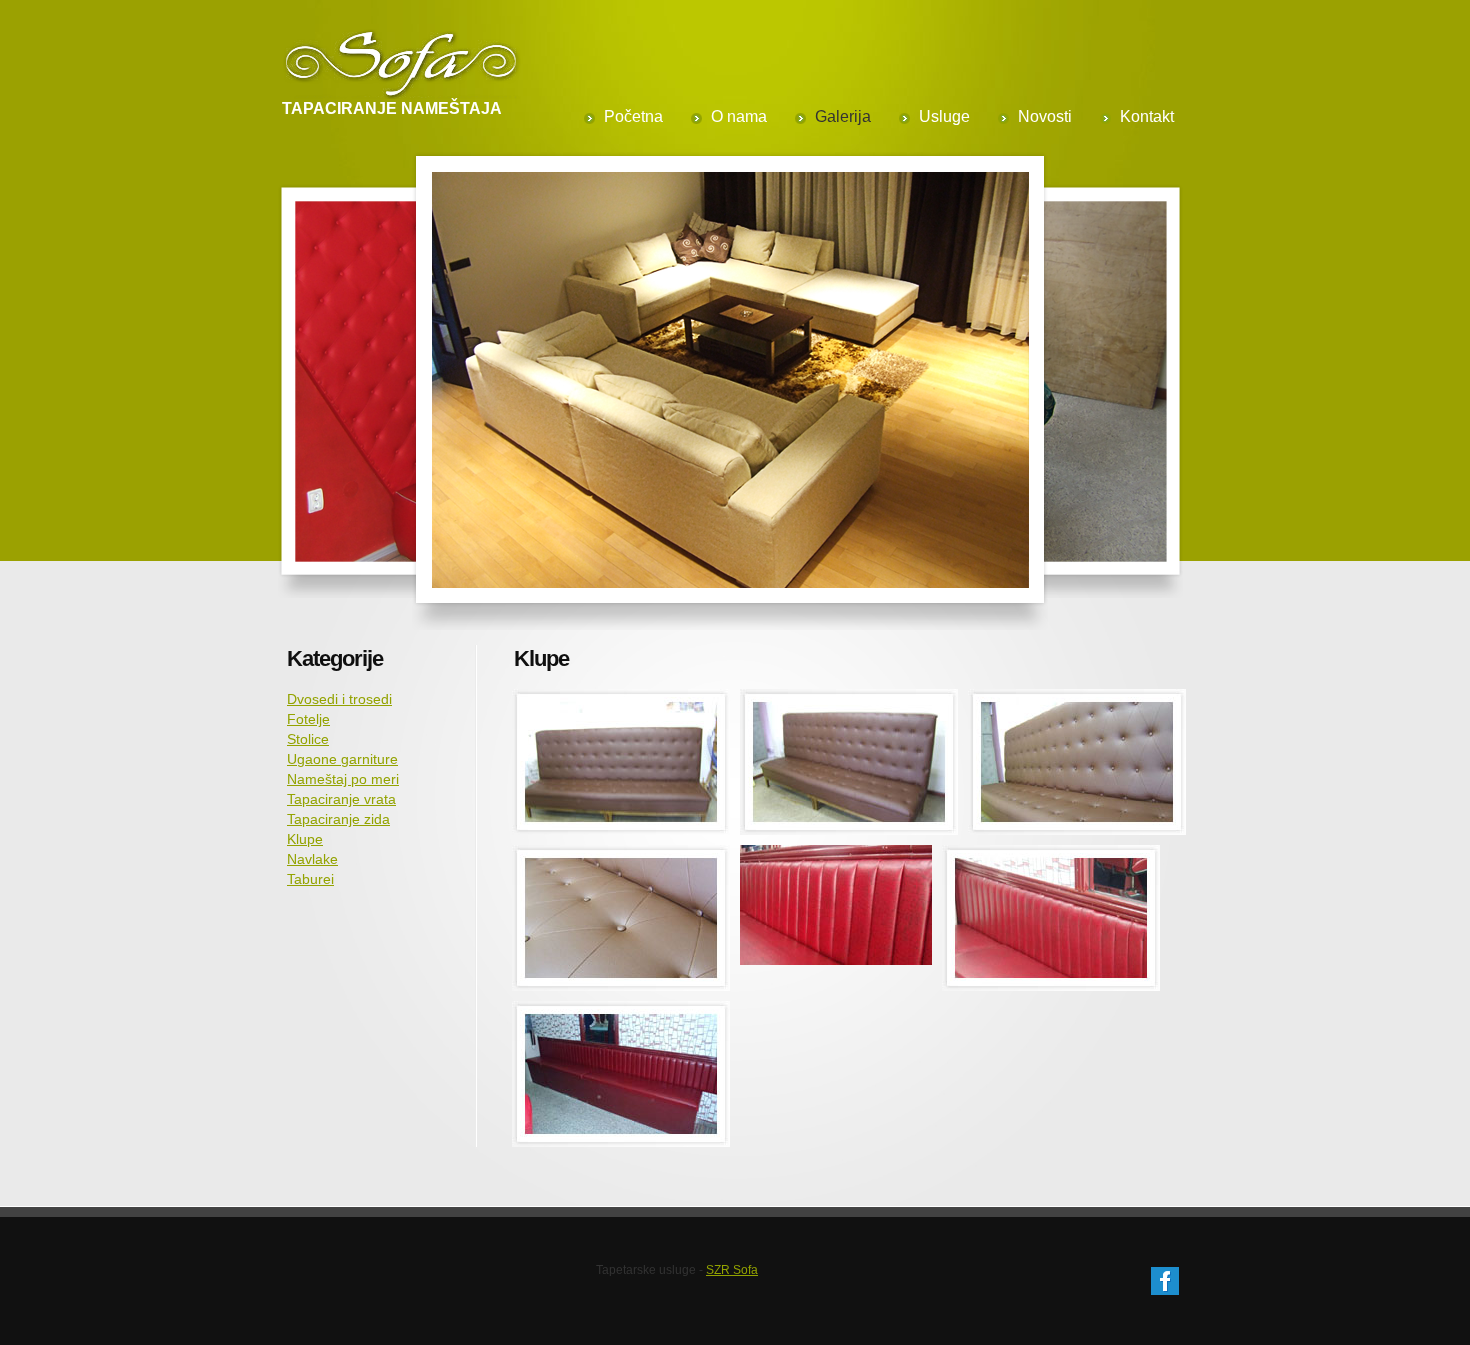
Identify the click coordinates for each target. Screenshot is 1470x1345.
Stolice (308, 739)
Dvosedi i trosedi (339, 699)
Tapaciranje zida (338, 819)
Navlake (312, 859)
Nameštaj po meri (343, 779)
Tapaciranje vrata (341, 799)
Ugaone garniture (342, 759)
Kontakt (1147, 116)
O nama (739, 116)
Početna (633, 116)
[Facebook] (1165, 1277)
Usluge (944, 116)
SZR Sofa (732, 1270)
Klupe (305, 839)
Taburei (310, 879)
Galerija (843, 116)
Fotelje (308, 719)
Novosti (1045, 116)
